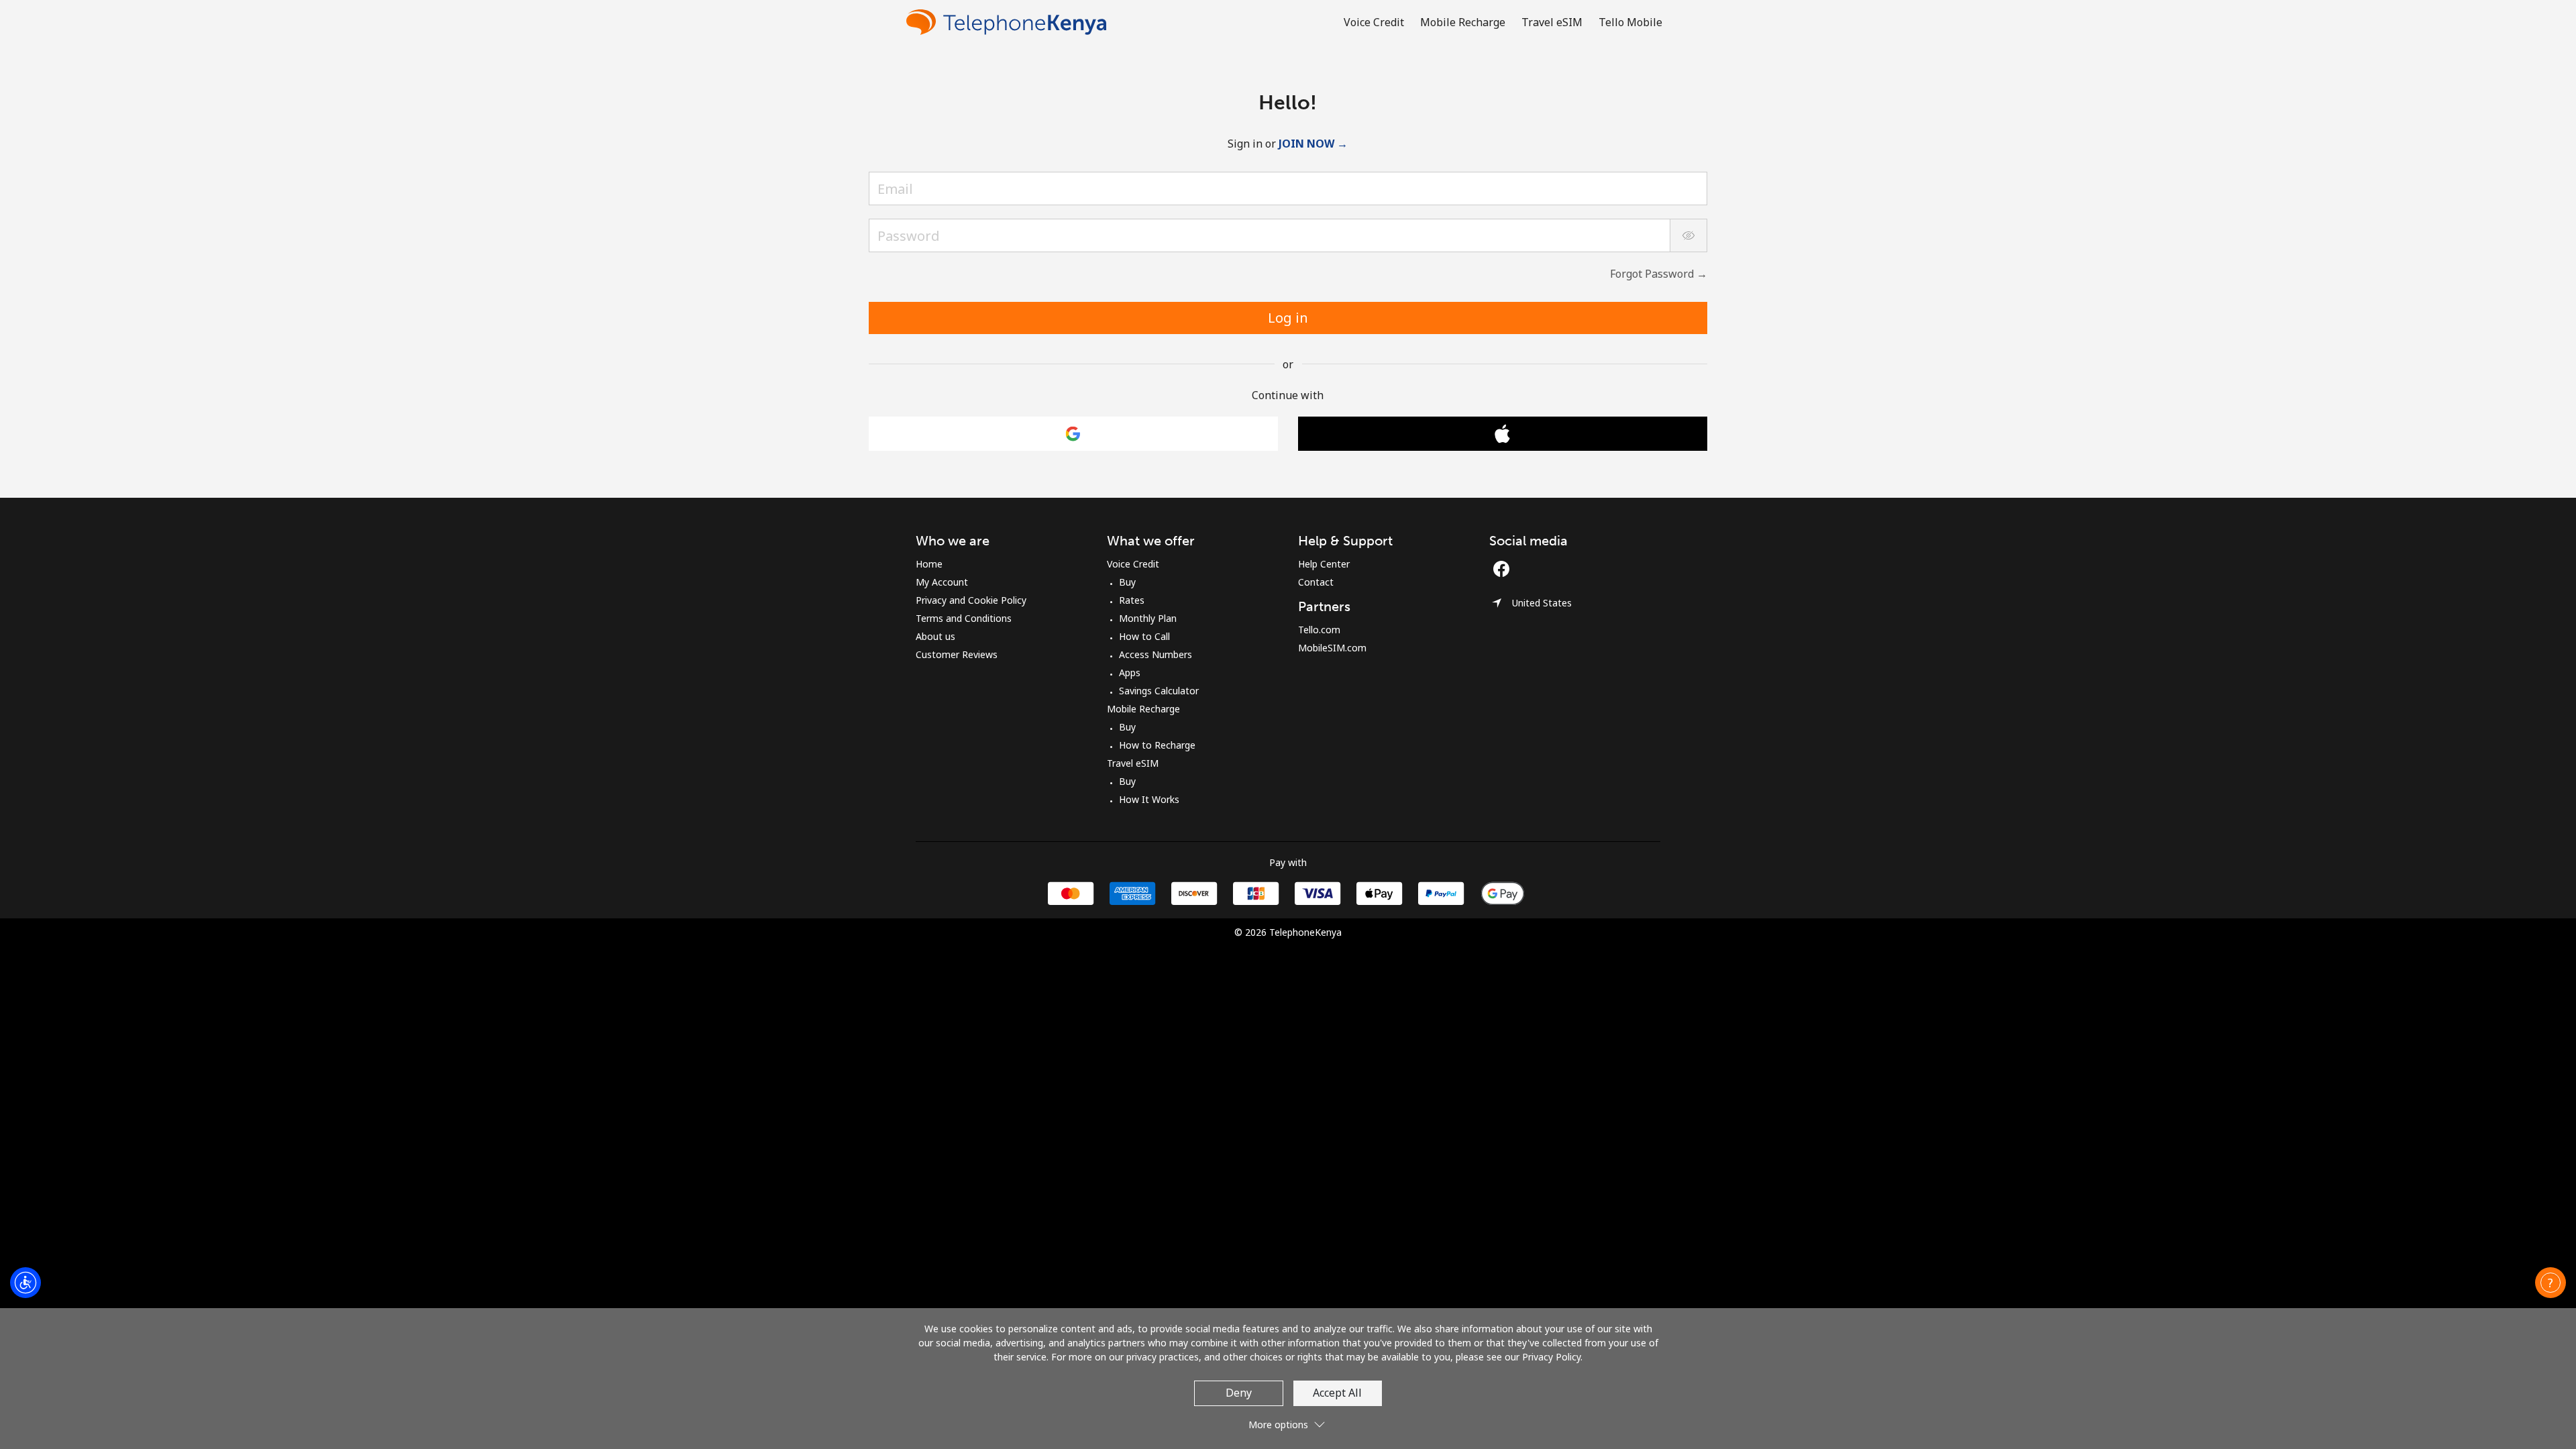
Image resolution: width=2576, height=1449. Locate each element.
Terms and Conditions (964, 618)
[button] (2551, 1283)
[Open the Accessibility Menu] (25, 1283)
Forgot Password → (1659, 274)
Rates (1132, 600)
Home (929, 564)
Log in (1288, 318)
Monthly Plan (1148, 618)
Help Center (1324, 564)
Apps (1130, 673)
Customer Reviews (957, 654)
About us (935, 636)
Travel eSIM (1133, 763)
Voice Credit (1133, 564)
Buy (1127, 582)
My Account (942, 582)
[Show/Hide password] (1688, 235)
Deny (1239, 1393)
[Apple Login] (1503, 434)
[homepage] (1010, 22)
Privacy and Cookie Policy (971, 600)
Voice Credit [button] (1374, 22)
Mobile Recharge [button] (1463, 22)
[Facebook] (1505, 569)
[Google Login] (1073, 434)
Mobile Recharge (1143, 709)
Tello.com (1319, 630)
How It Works (1149, 799)
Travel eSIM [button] (1552, 22)
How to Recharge (1157, 745)
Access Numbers (1156, 654)
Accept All (1337, 1393)
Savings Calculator (1159, 691)
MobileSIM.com (1332, 648)
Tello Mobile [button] (1630, 22)
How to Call (1144, 636)
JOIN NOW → (1313, 144)
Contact (1316, 582)
